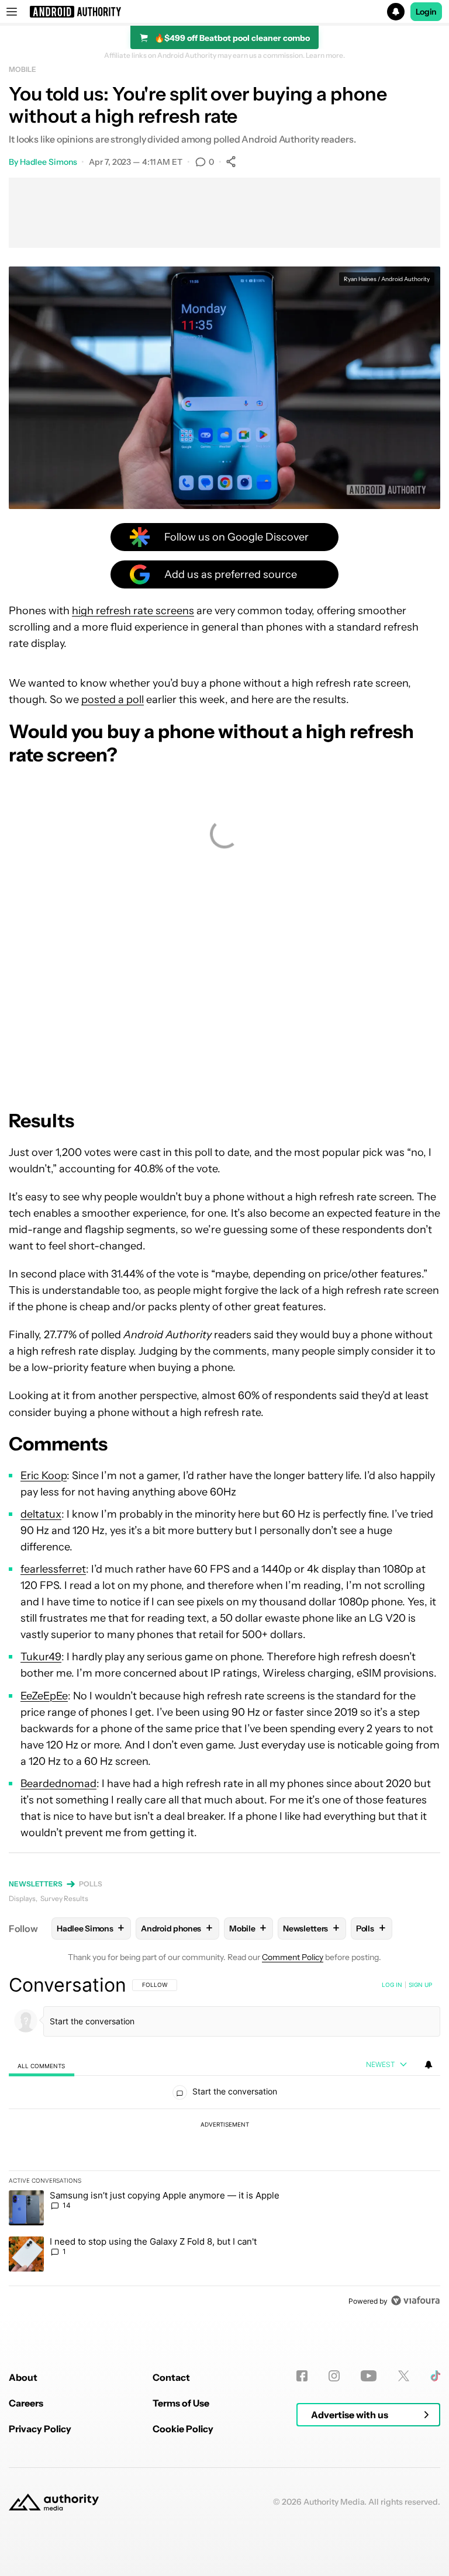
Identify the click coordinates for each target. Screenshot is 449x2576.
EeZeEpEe (44, 1696)
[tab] (42, 2066)
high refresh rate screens (133, 611)
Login (426, 12)
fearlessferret (53, 1569)
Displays (22, 1898)
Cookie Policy (183, 2429)
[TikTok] (435, 2376)
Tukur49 (41, 1657)
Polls (91, 1884)
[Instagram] (334, 2376)
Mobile (22, 69)
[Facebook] (302, 2376)
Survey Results (64, 1898)
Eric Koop (44, 1476)
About (23, 2377)
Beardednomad (58, 1784)
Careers (26, 2403)
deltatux (41, 1514)
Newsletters (36, 1884)
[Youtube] (369, 2376)
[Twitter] (404, 2376)
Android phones (177, 1928)
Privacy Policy (40, 2429)
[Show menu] (12, 12)
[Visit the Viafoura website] (415, 2300)
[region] (224, 2142)
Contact (171, 2377)
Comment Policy (293, 1957)
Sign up (420, 1985)
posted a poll (113, 700)
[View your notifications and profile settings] (429, 2065)
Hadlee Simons (49, 162)
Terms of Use (181, 2403)
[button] (224, 12)
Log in (392, 1985)
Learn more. (325, 56)
